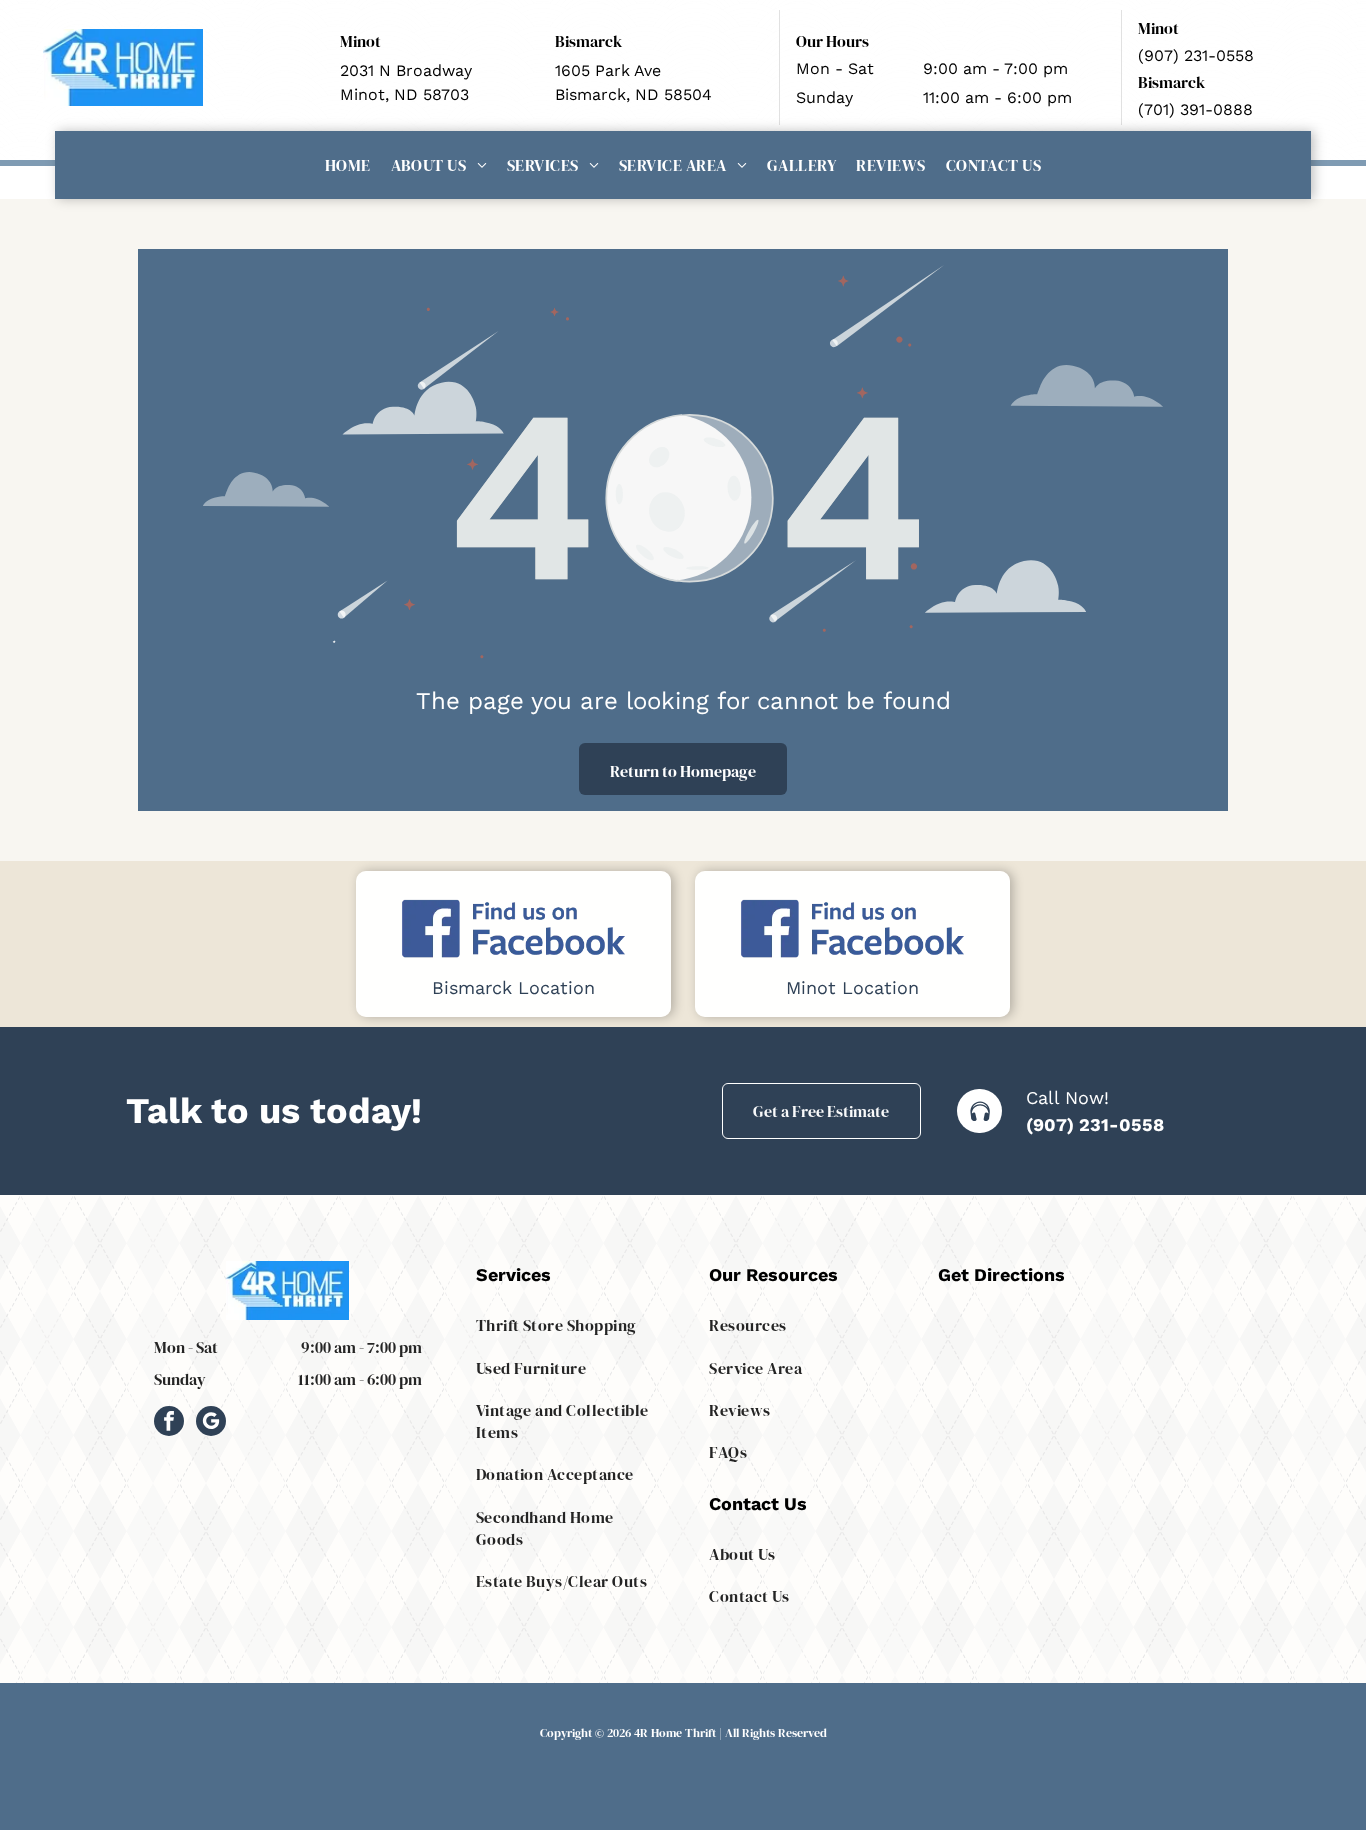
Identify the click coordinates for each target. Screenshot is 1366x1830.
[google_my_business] (211, 1423)
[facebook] (169, 1423)
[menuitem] (348, 165)
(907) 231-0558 (1095, 1124)
